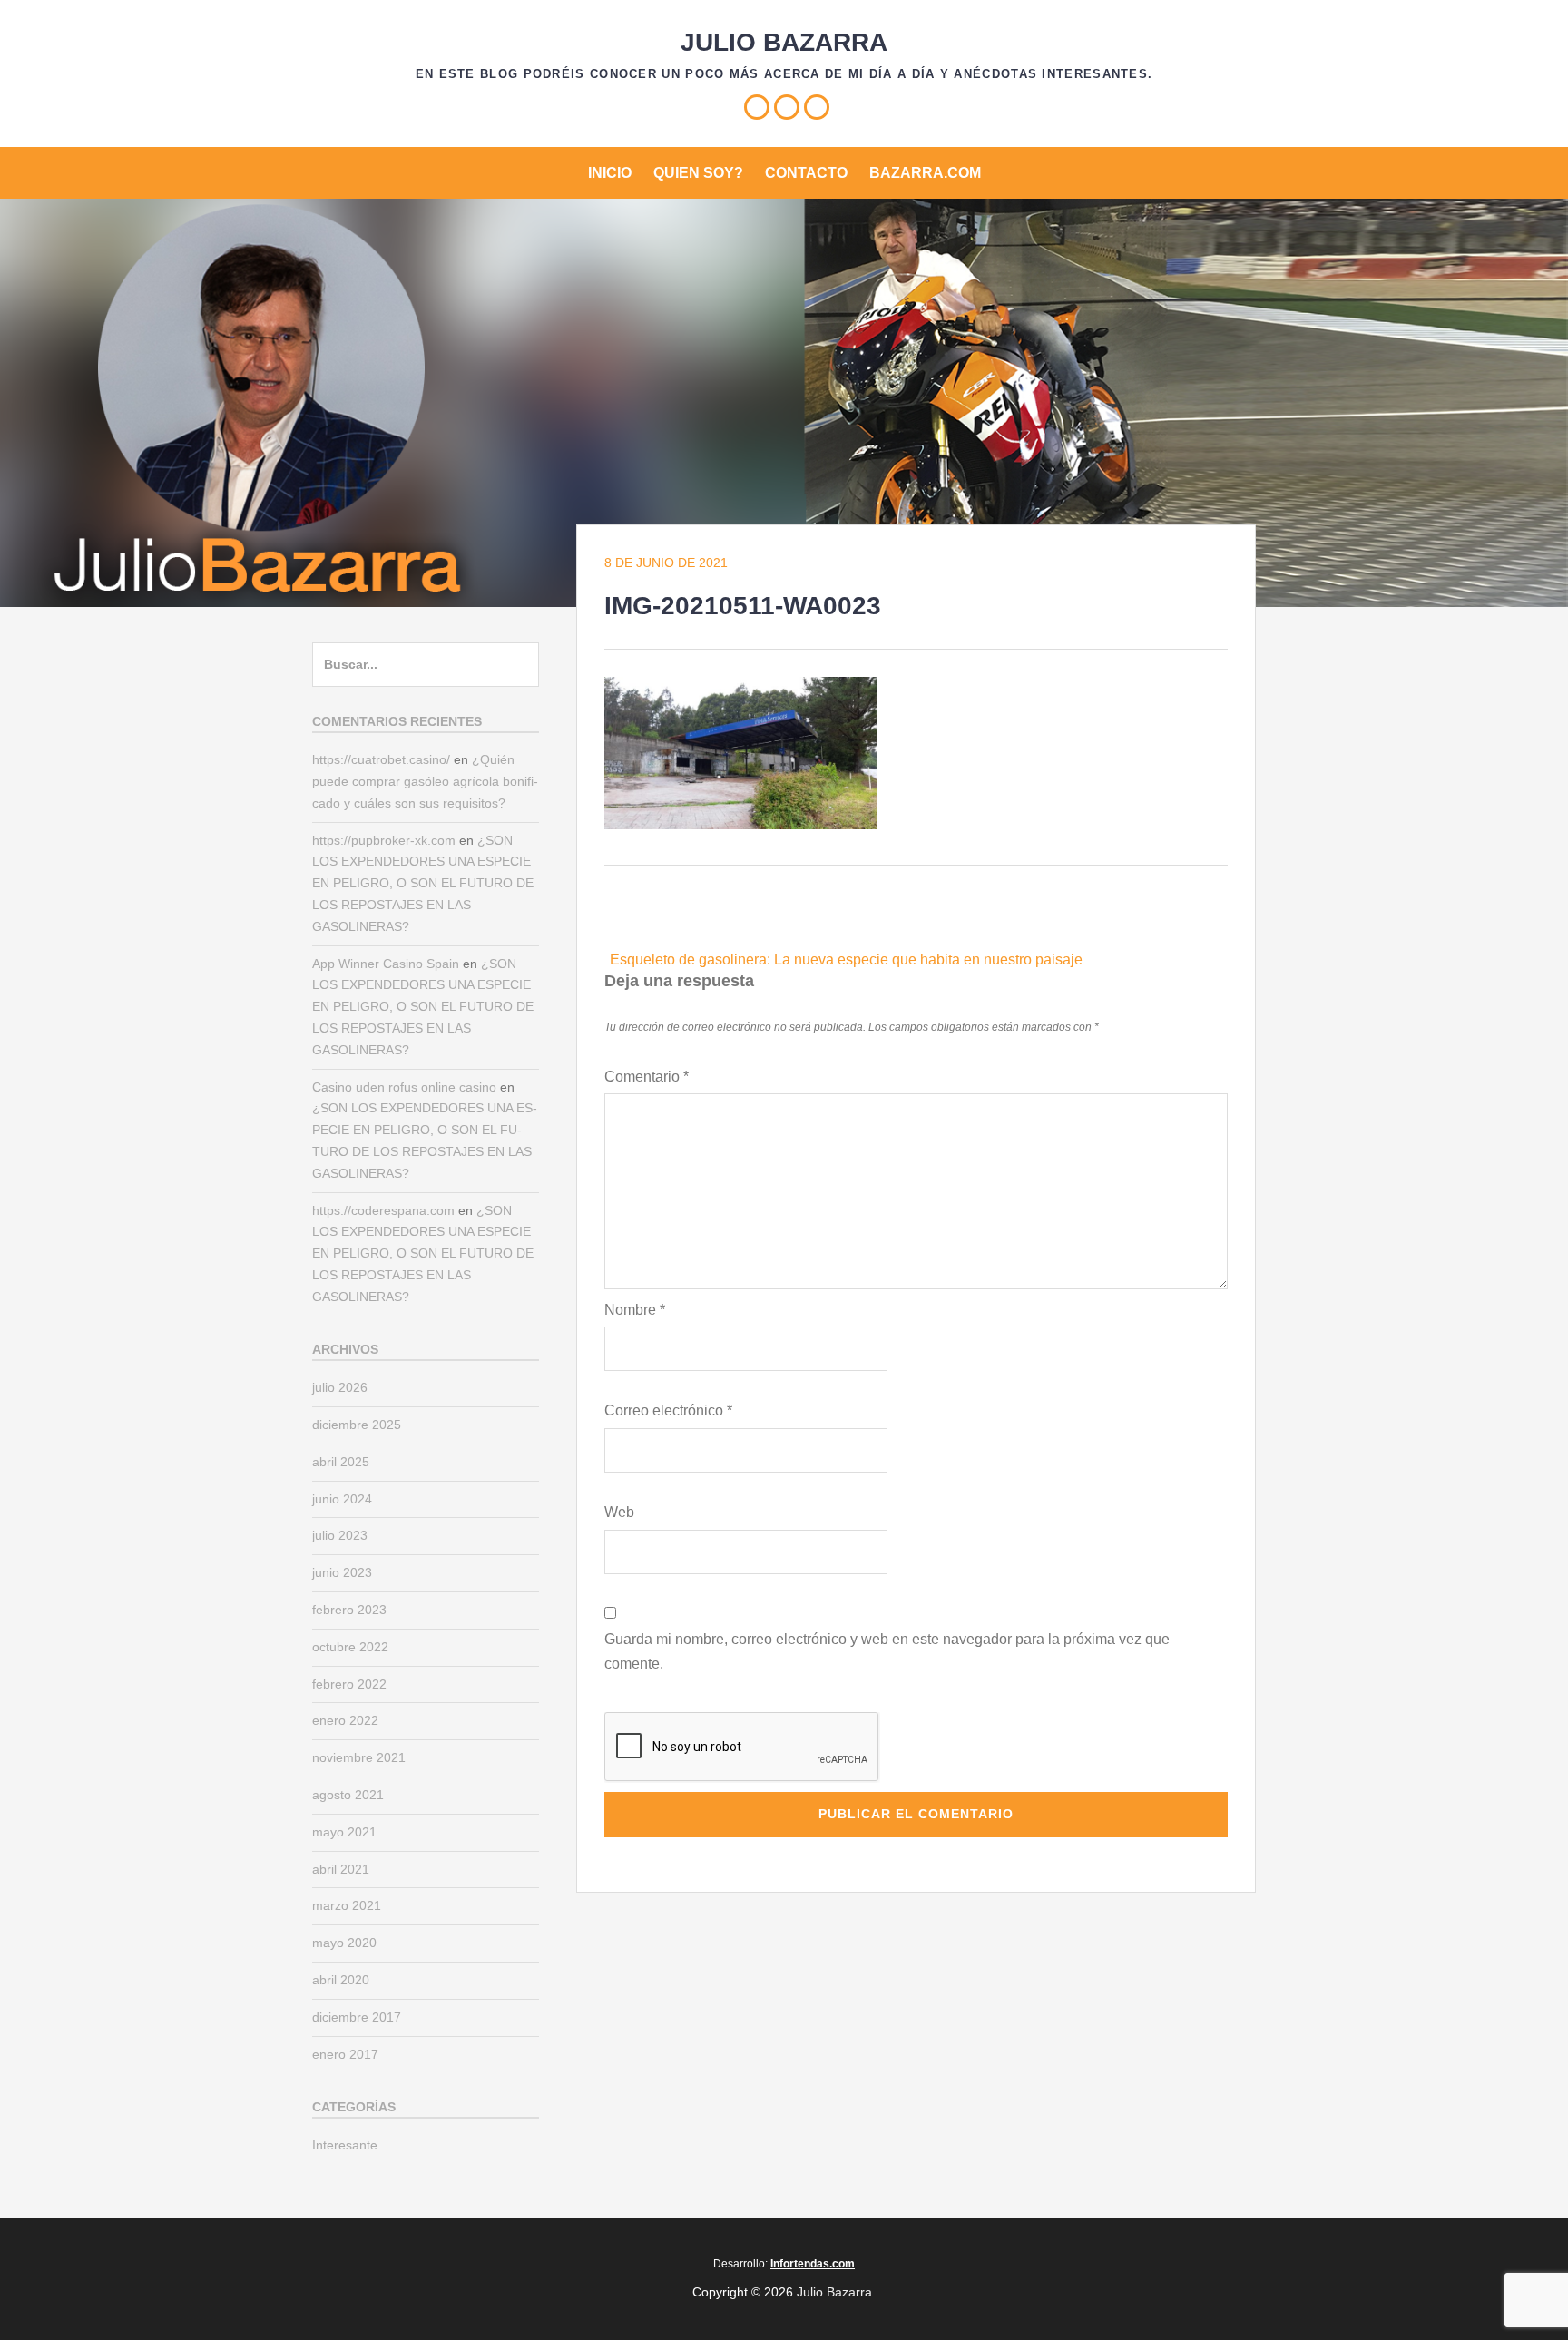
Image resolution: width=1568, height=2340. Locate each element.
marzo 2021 (347, 1905)
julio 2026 (340, 1387)
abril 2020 (341, 1980)
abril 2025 (341, 1462)
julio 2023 (340, 1535)
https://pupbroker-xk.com (384, 840)
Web (619, 1512)
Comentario (647, 1077)
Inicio (610, 173)
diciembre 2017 (357, 2017)
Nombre (635, 1310)
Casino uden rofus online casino (404, 1087)
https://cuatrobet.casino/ (381, 759)
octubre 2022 (350, 1647)
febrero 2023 (349, 1610)
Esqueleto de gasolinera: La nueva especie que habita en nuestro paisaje (846, 959)
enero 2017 (345, 2054)
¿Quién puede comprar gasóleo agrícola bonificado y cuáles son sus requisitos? (425, 781)
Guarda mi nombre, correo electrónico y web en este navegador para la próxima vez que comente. (887, 1651)
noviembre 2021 (359, 1757)
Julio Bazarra (784, 42)
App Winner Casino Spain (386, 964)
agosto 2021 (348, 1795)
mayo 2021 (344, 1832)
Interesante (345, 2145)
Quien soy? (698, 173)
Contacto (806, 173)
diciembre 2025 (357, 1425)
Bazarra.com (925, 173)
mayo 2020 (344, 1943)
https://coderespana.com (383, 1210)
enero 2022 (345, 1720)
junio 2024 (342, 1499)
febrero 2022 (349, 1684)
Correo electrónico (668, 1410)
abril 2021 (341, 1869)
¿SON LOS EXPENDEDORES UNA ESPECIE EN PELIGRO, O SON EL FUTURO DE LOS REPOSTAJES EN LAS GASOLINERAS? (423, 883)
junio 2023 (342, 1572)
